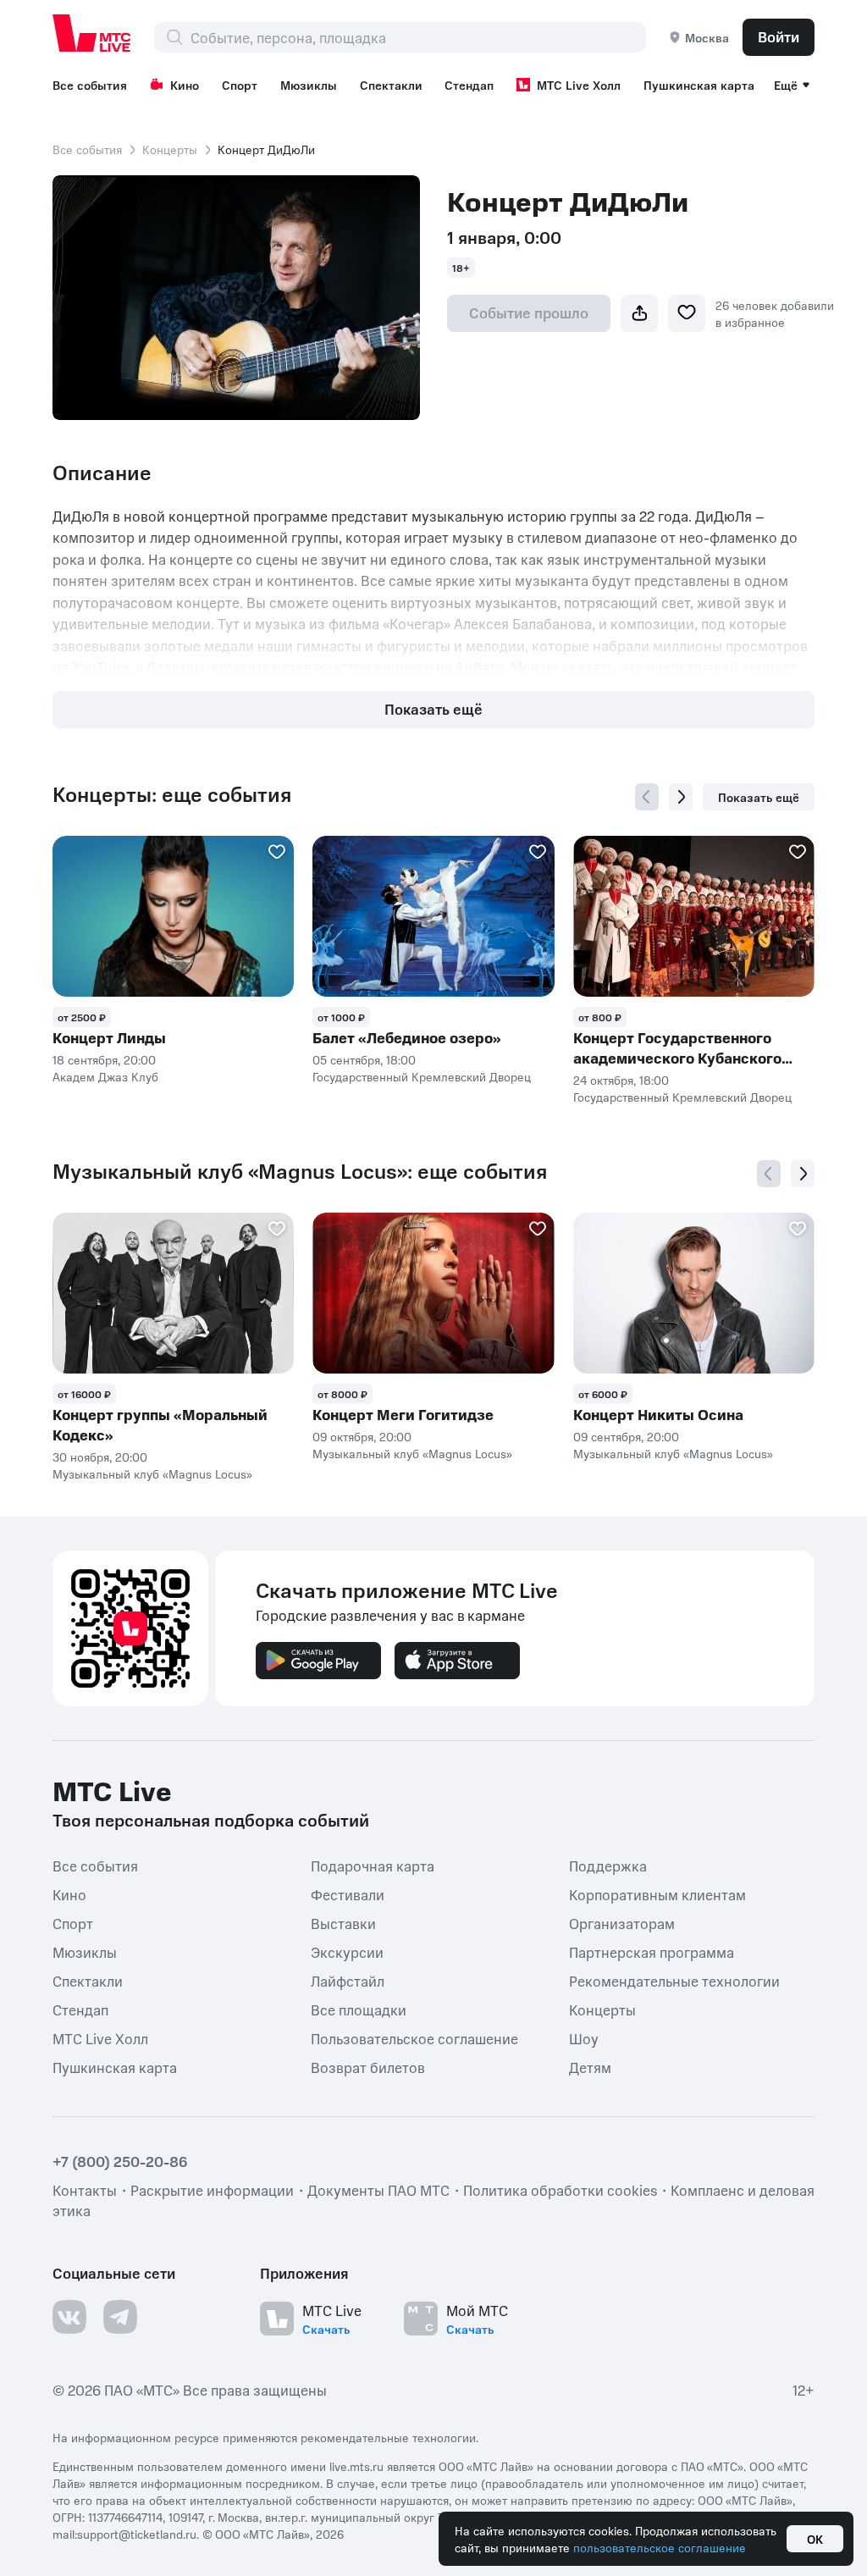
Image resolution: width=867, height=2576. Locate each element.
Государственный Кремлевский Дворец (422, 1076)
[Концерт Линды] (173, 916)
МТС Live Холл (579, 85)
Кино (185, 85)
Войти (779, 36)
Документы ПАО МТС (378, 2190)
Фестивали (348, 1893)
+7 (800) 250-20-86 (120, 2161)
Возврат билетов (368, 2066)
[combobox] (418, 37)
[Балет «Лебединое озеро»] (433, 916)
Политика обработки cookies (560, 2190)
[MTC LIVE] (92, 33)
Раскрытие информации (212, 2190)
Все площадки (359, 2009)
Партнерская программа (652, 1951)
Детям (590, 2066)
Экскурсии (347, 1951)
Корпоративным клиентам (657, 1893)
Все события (90, 85)
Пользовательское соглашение (414, 2037)
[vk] (69, 2317)
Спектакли (391, 85)
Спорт (240, 85)
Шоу (584, 2037)
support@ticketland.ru (137, 2534)
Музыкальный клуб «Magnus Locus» (152, 1473)
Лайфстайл (348, 1980)
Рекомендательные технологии (674, 1980)
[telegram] (120, 2317)
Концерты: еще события (172, 794)
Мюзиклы (309, 85)
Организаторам (622, 1922)
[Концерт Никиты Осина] (694, 1293)
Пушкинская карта (699, 85)
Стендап (469, 85)
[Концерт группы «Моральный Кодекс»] (173, 1293)
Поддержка (608, 1865)
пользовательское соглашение (660, 2547)
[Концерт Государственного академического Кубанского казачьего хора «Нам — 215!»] (694, 916)
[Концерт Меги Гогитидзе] (433, 1293)
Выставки (343, 1922)
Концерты (170, 149)
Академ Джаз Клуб (105, 1076)
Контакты (85, 2190)
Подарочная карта (373, 1865)
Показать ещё (433, 709)
